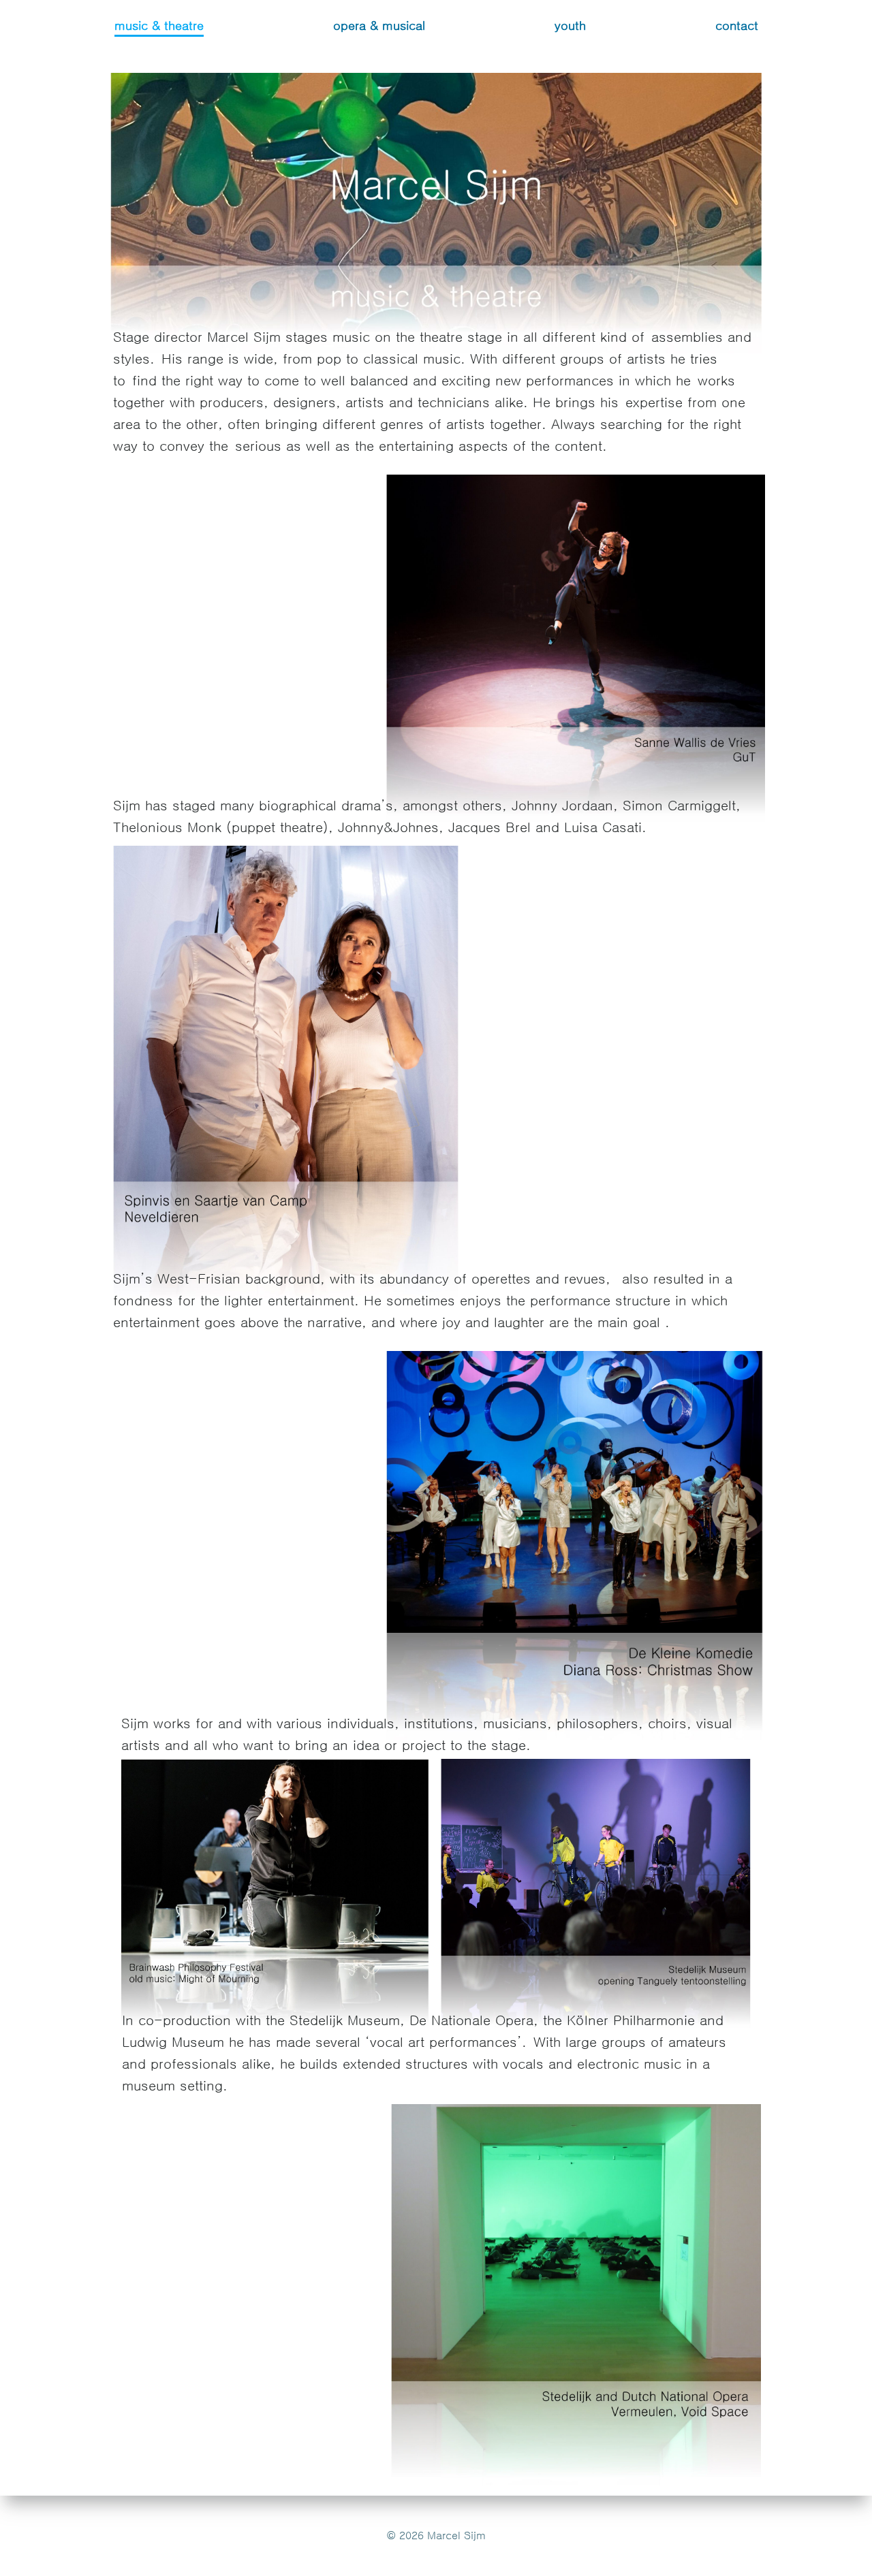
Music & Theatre (159, 26)
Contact (737, 26)
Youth (570, 26)
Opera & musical (379, 26)
